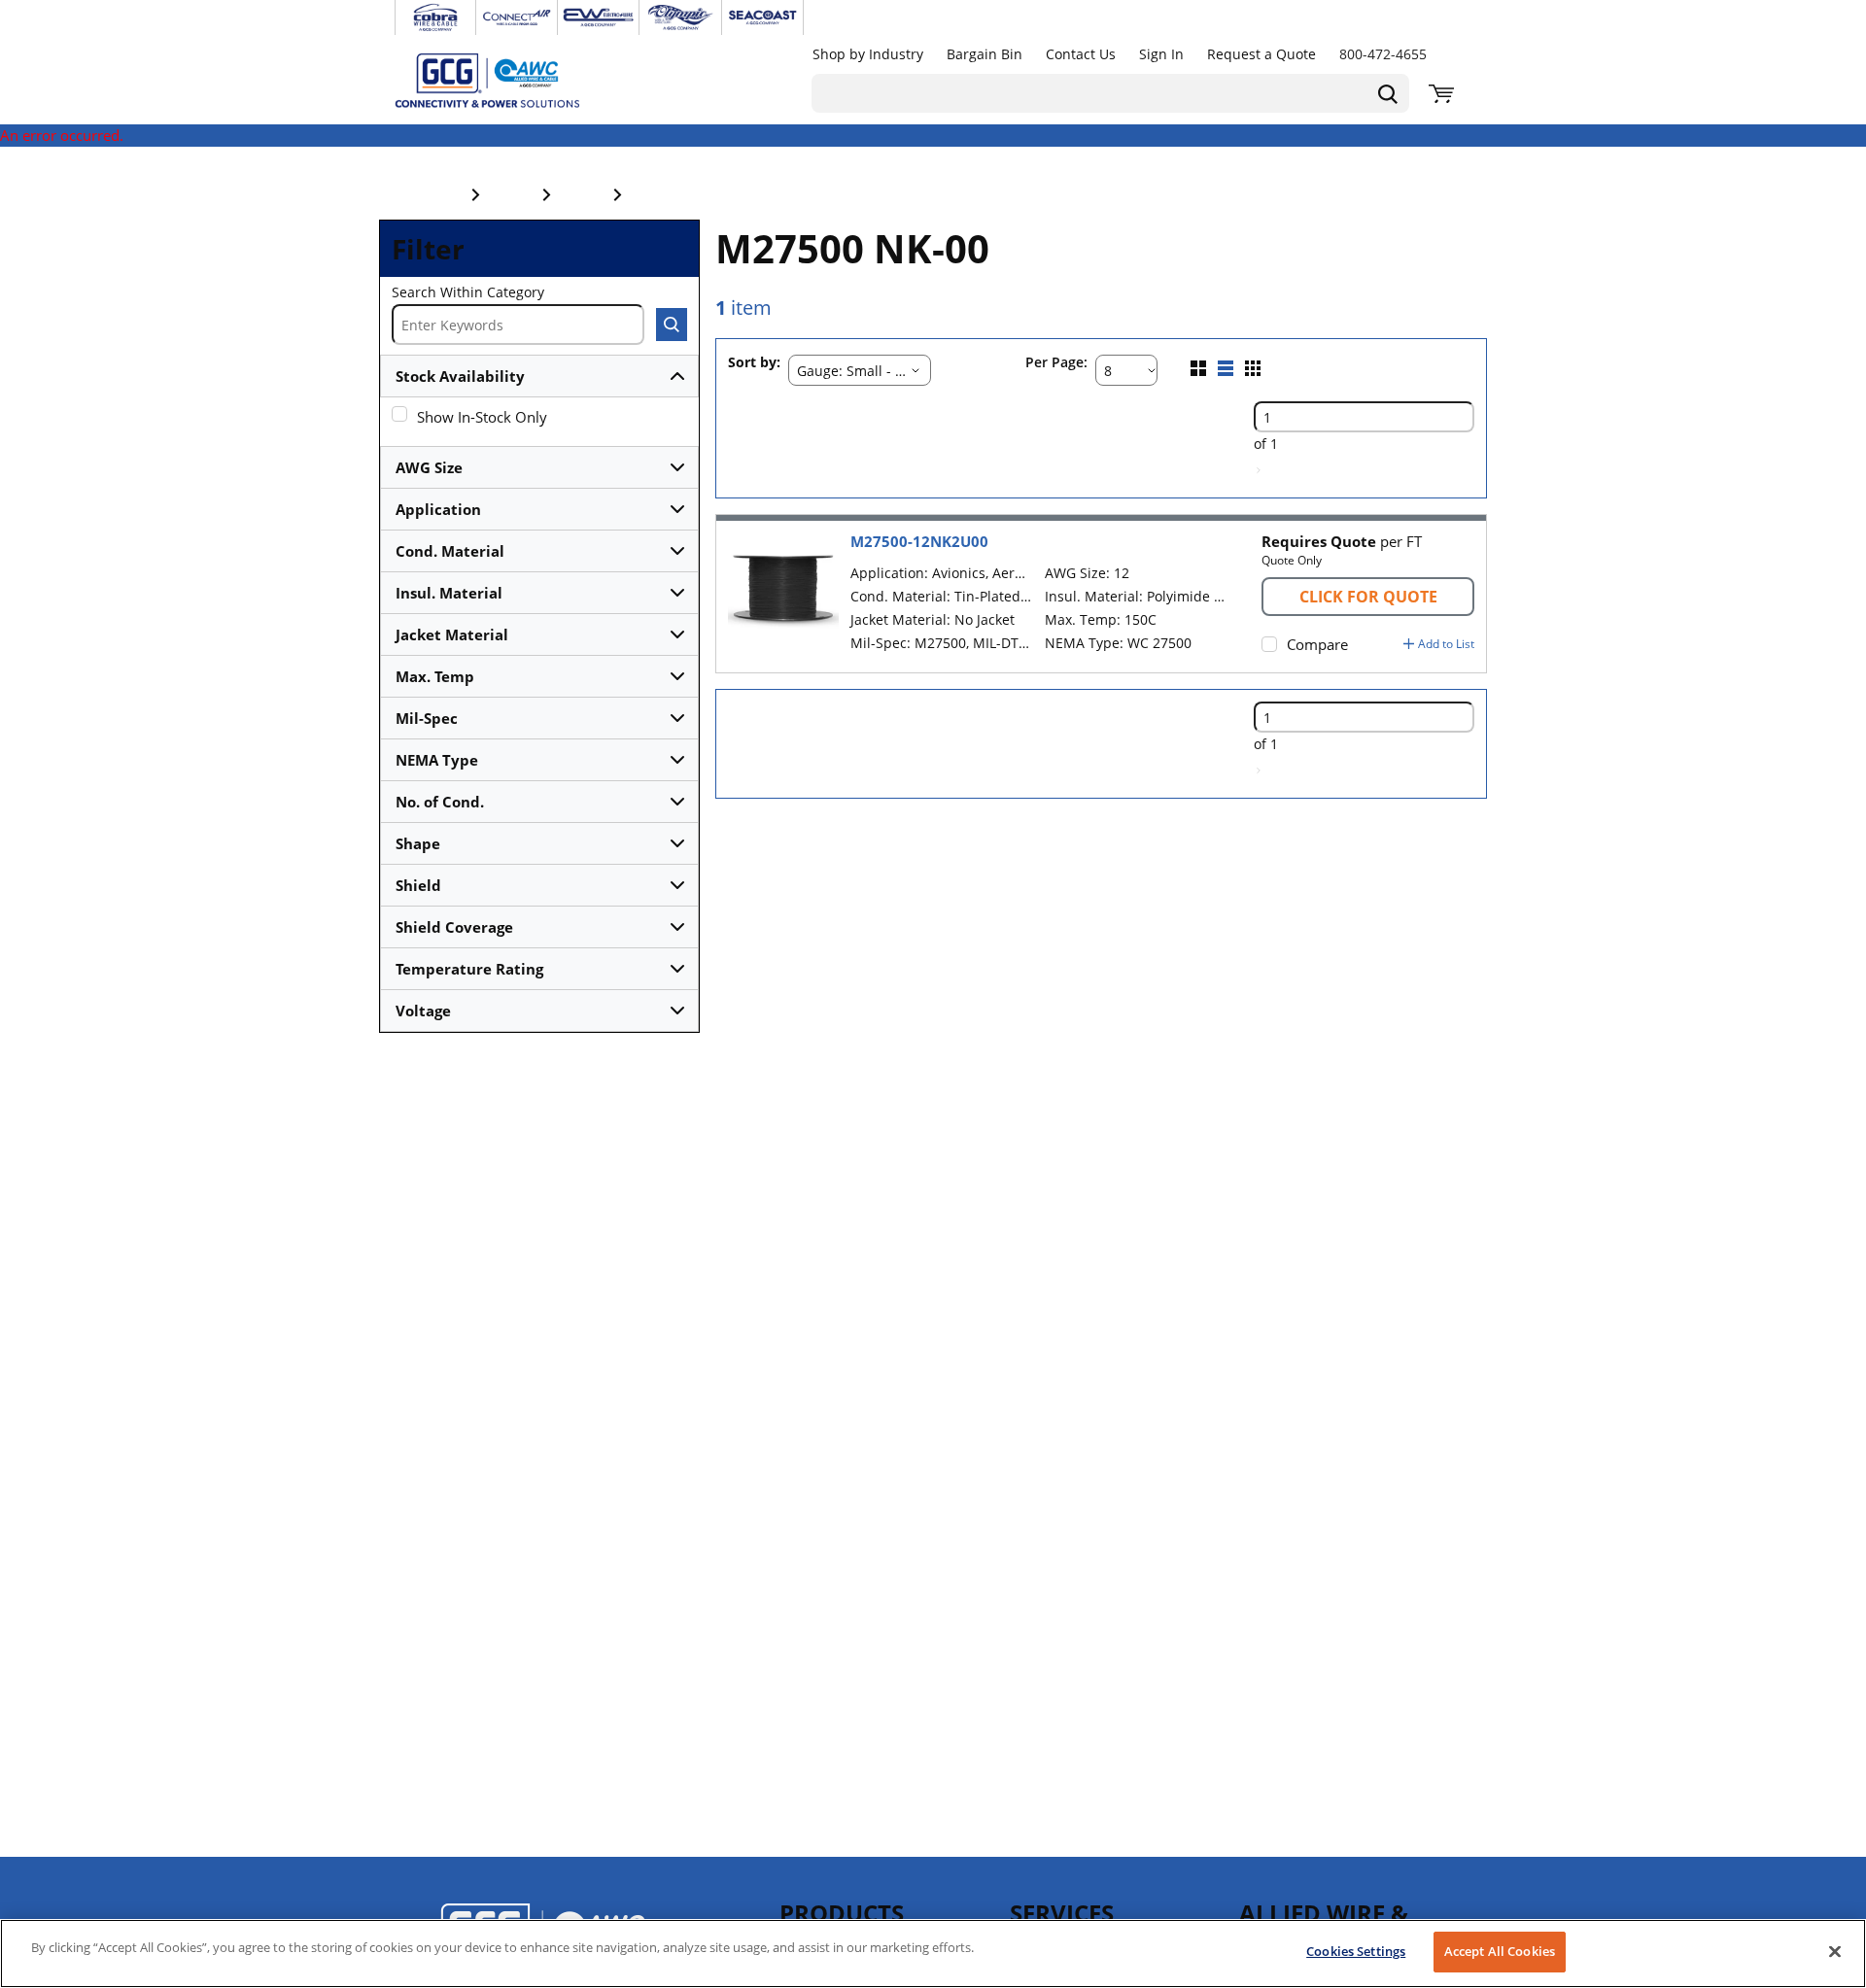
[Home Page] (507, 80)
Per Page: (1056, 363)
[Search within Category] (672, 325)
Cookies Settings (1356, 1951)
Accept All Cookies (1500, 1951)
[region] (933, 1954)
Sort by (752, 363)
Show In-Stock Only (482, 417)
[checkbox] (399, 414)
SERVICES (1062, 1913)
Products (842, 1913)
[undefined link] (435, 17)
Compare (1317, 644)
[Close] (1835, 1951)
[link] (1259, 470)
